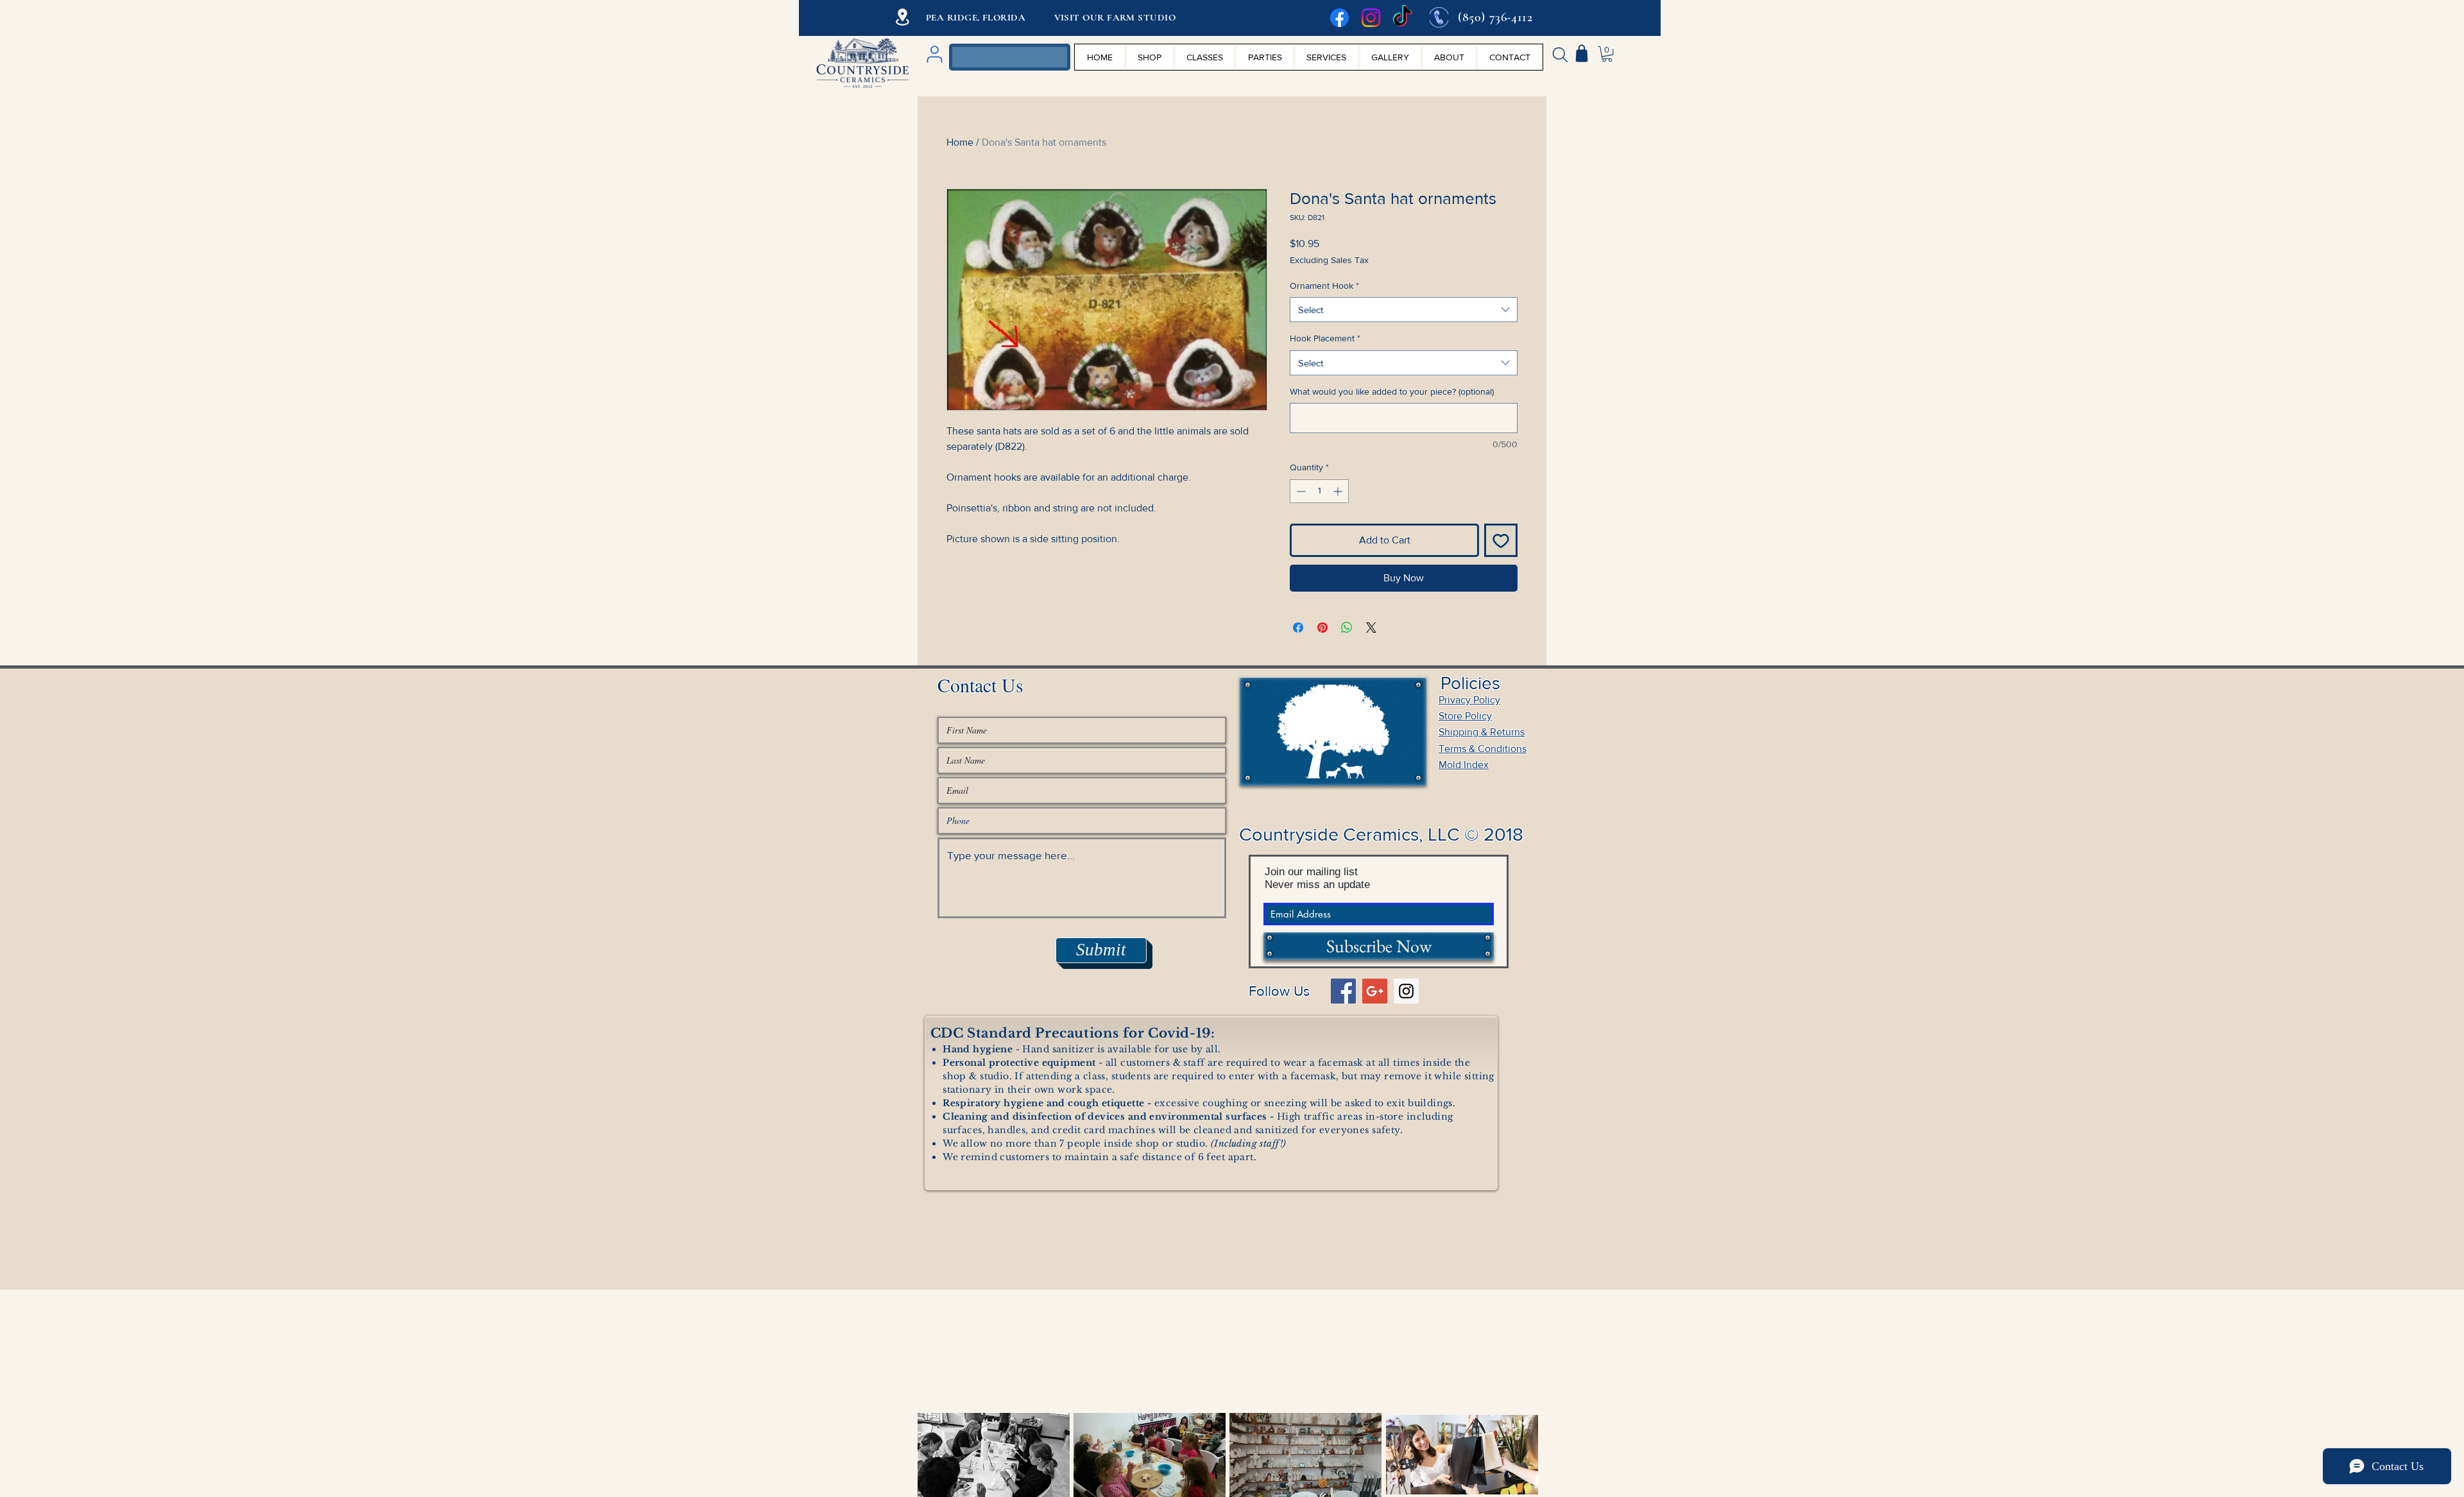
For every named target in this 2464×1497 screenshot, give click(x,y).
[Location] (903, 17)
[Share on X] (1371, 628)
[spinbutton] (1319, 491)
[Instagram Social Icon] (1406, 991)
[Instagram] (1371, 18)
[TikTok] (1402, 18)
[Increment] (1339, 491)
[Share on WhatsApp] (1347, 628)
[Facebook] (1339, 18)
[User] (934, 54)
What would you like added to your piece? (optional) (1392, 391)
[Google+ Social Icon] (1375, 991)
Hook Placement (1325, 338)
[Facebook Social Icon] (1343, 991)
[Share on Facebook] (1298, 628)
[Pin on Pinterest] (1322, 628)
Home (960, 142)
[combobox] (1404, 310)
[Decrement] (1300, 491)
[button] (1607, 54)
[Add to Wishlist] (1501, 540)
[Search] (1560, 55)
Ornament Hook (1324, 286)
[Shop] (1582, 53)
